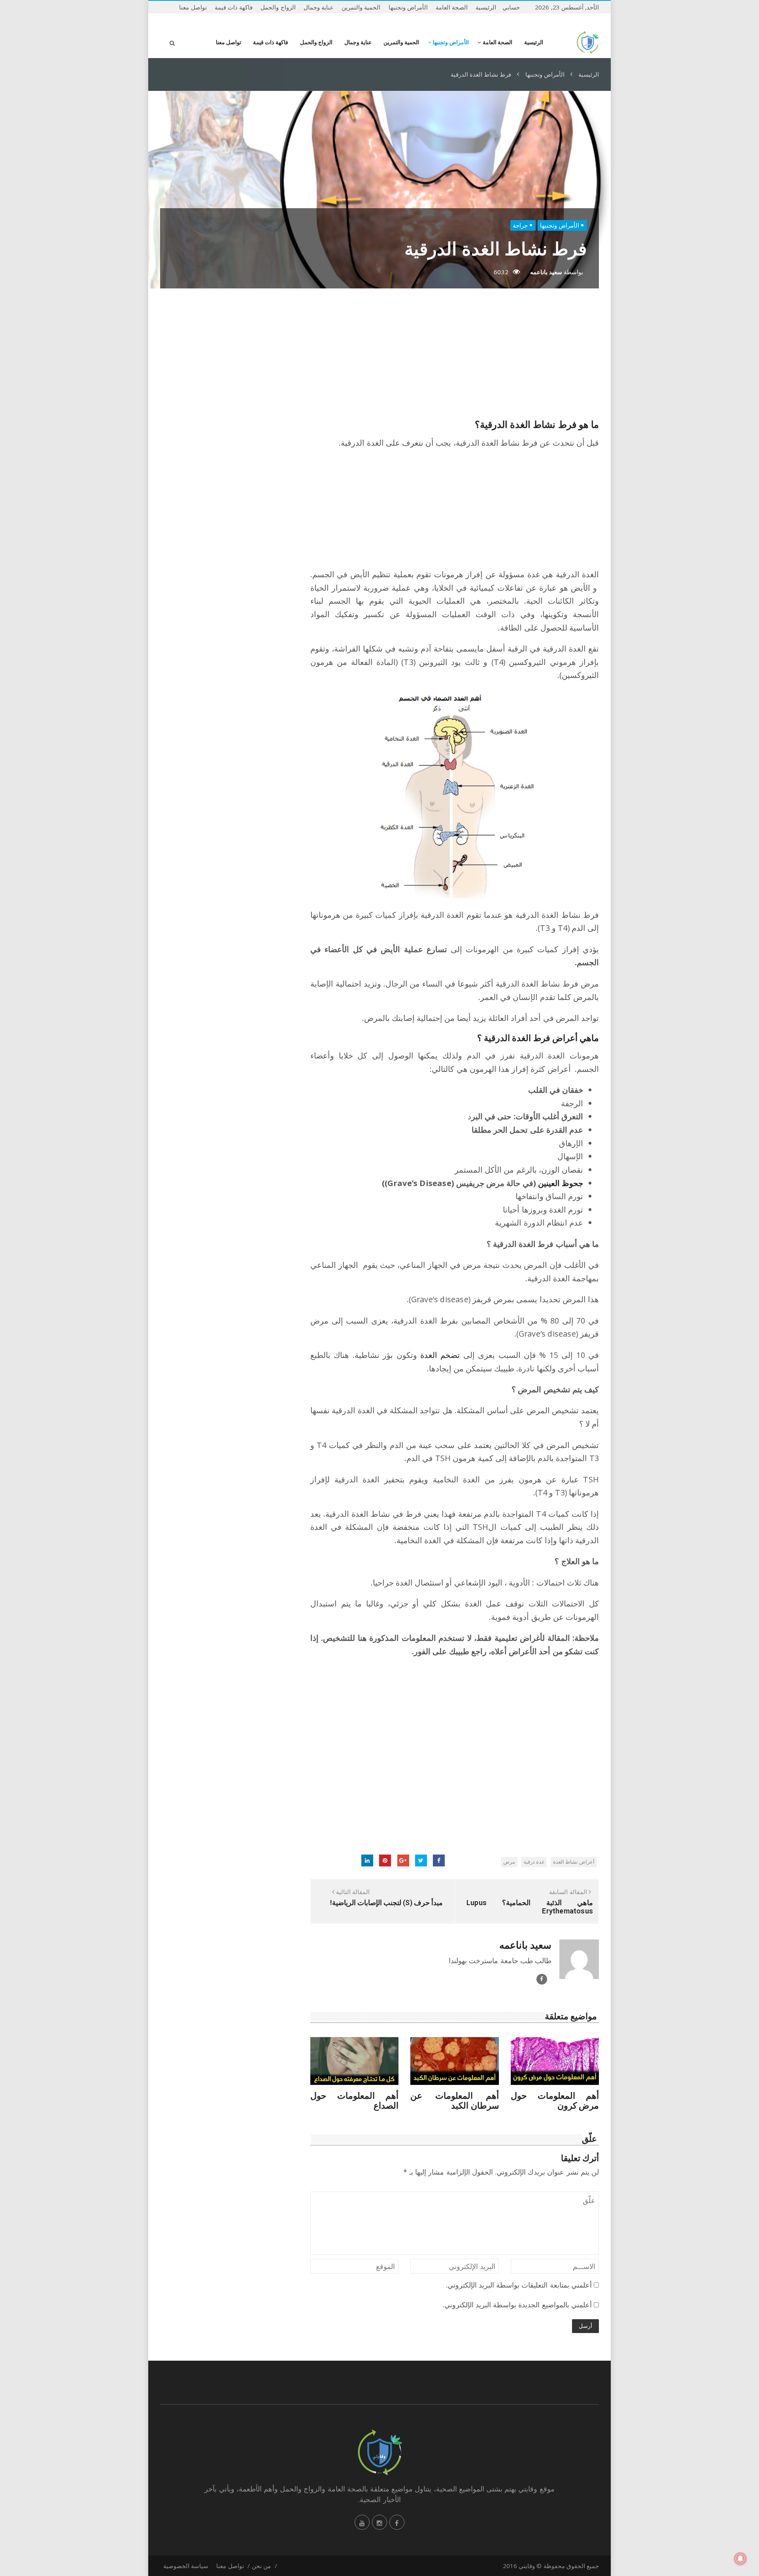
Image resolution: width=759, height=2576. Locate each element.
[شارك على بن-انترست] (385, 1860)
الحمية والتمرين (361, 7)
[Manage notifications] (740, 2559)
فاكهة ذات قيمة (234, 7)
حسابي (511, 7)
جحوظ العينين (561, 1183)
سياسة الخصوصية (186, 2566)
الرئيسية (486, 7)
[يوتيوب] (362, 2522)
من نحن (261, 2566)
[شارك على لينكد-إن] (367, 1860)
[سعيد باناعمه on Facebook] (542, 1979)
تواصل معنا (193, 7)
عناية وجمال (319, 7)
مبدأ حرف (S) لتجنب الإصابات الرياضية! (386, 1903)
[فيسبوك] (397, 2522)
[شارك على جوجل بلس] (403, 1860)
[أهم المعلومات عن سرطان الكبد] (454, 2061)
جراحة (520, 225)
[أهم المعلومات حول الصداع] (354, 2061)
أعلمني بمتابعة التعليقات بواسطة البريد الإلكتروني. (519, 2285)
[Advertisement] (455, 356)
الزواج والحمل (278, 7)
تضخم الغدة (440, 1355)
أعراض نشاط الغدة (574, 1862)
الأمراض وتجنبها (408, 7)
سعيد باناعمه (546, 272)
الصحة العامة (452, 7)
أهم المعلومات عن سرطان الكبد (454, 2101)
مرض (509, 1862)
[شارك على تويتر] (421, 1860)
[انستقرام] (379, 2522)
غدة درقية (534, 1862)
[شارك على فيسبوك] (439, 1860)
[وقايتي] (588, 42)
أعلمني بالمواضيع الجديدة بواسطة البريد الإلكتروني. (517, 2305)
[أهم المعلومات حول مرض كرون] (555, 2061)
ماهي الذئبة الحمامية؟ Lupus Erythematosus (530, 1907)
